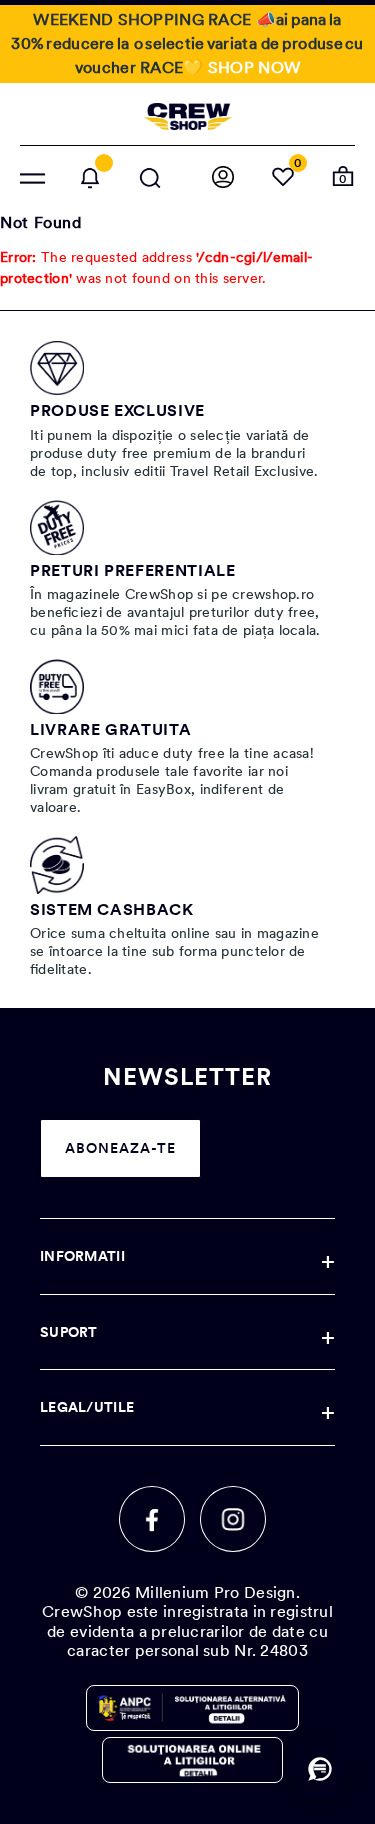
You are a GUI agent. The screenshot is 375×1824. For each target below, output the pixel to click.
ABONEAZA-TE (120, 1148)
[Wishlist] (283, 178)
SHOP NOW (254, 67)
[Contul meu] (223, 178)
